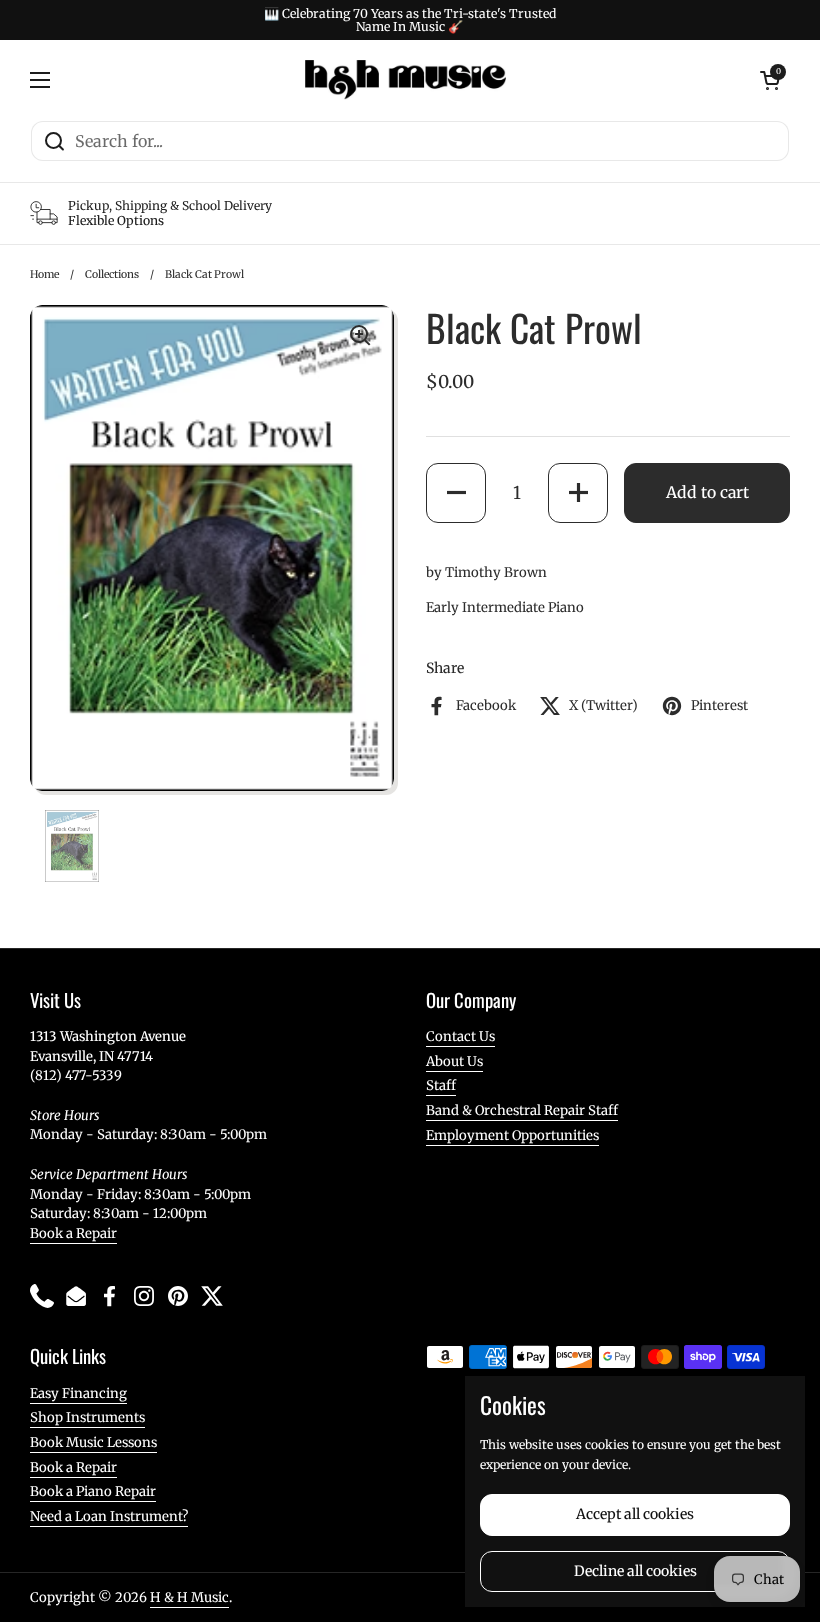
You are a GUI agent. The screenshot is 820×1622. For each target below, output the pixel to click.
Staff (441, 1085)
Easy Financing (78, 1393)
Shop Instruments (87, 1417)
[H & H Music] (405, 80)
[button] (456, 493)
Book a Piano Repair (93, 1491)
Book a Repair (73, 1233)
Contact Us (460, 1036)
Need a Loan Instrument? (109, 1516)
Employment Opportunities (512, 1135)
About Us (454, 1061)
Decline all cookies (635, 1571)
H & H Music (189, 1597)
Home (44, 274)
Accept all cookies (635, 1514)
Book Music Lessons (93, 1442)
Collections (112, 274)
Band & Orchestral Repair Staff (522, 1110)
